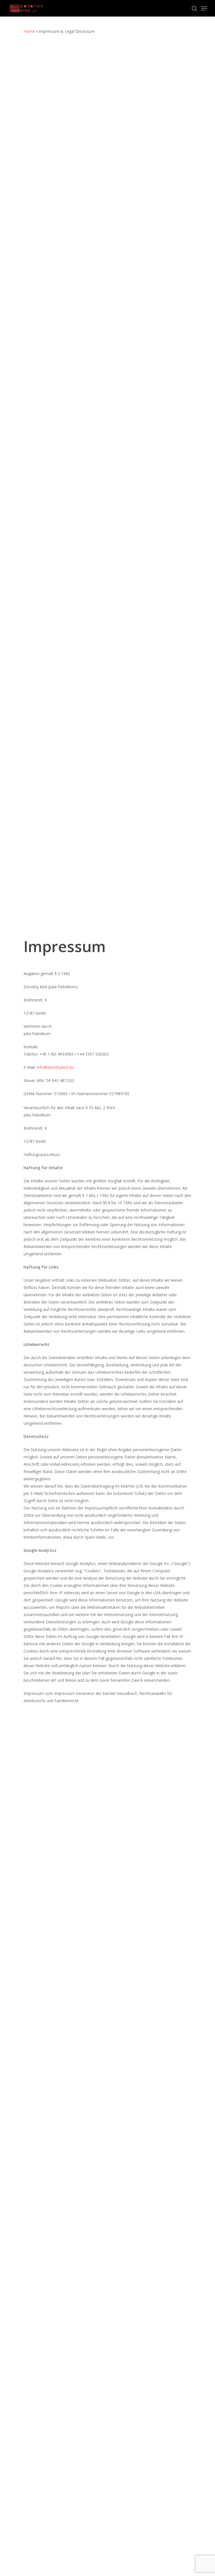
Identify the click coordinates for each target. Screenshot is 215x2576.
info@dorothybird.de (55, 1067)
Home (29, 31)
